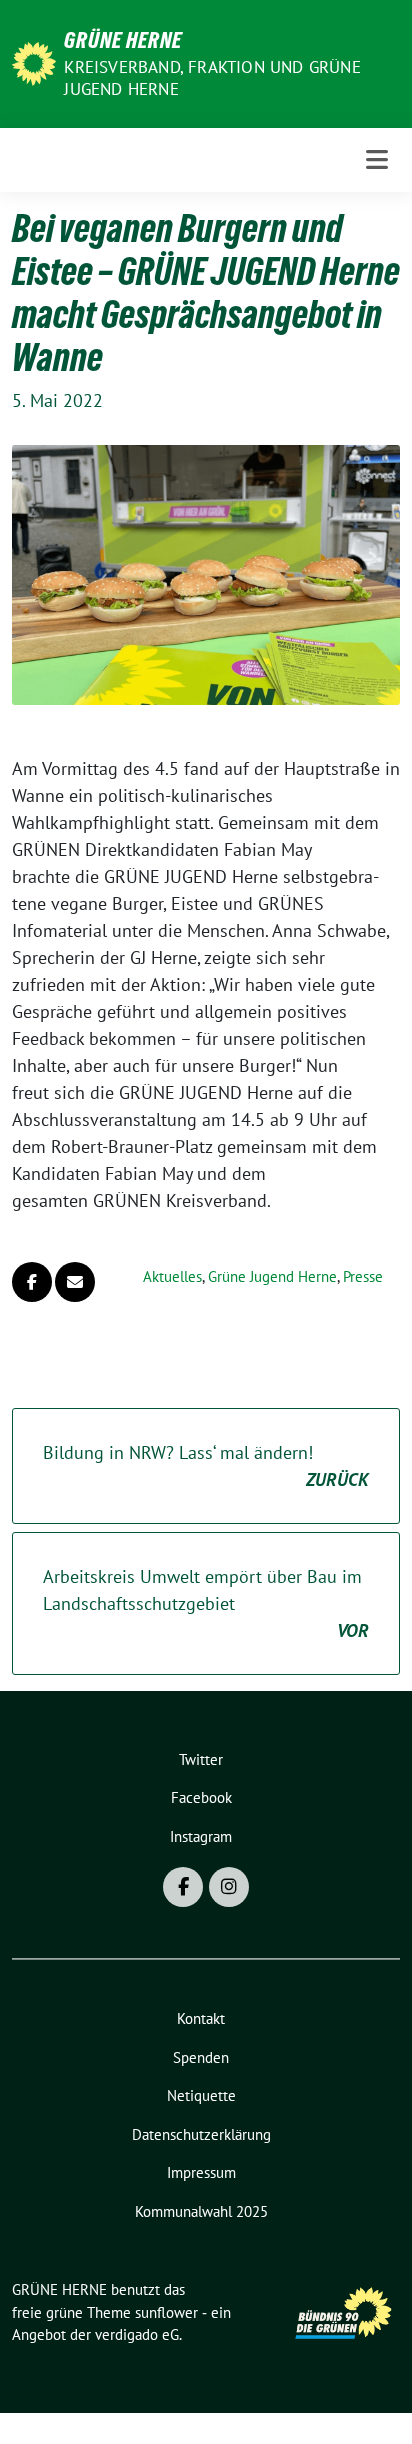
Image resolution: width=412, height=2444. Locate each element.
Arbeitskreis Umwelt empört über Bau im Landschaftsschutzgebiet (206, 1603)
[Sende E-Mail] (75, 1282)
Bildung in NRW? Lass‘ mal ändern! (206, 1466)
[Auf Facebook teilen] (32, 1282)
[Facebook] (183, 1887)
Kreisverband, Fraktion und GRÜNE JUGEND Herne (212, 78)
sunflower (166, 2312)
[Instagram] (229, 1887)
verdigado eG (137, 2334)
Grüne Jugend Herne (272, 1276)
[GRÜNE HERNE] (34, 61)
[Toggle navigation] (377, 159)
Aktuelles (172, 1276)
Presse (363, 1276)
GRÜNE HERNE (123, 40)
